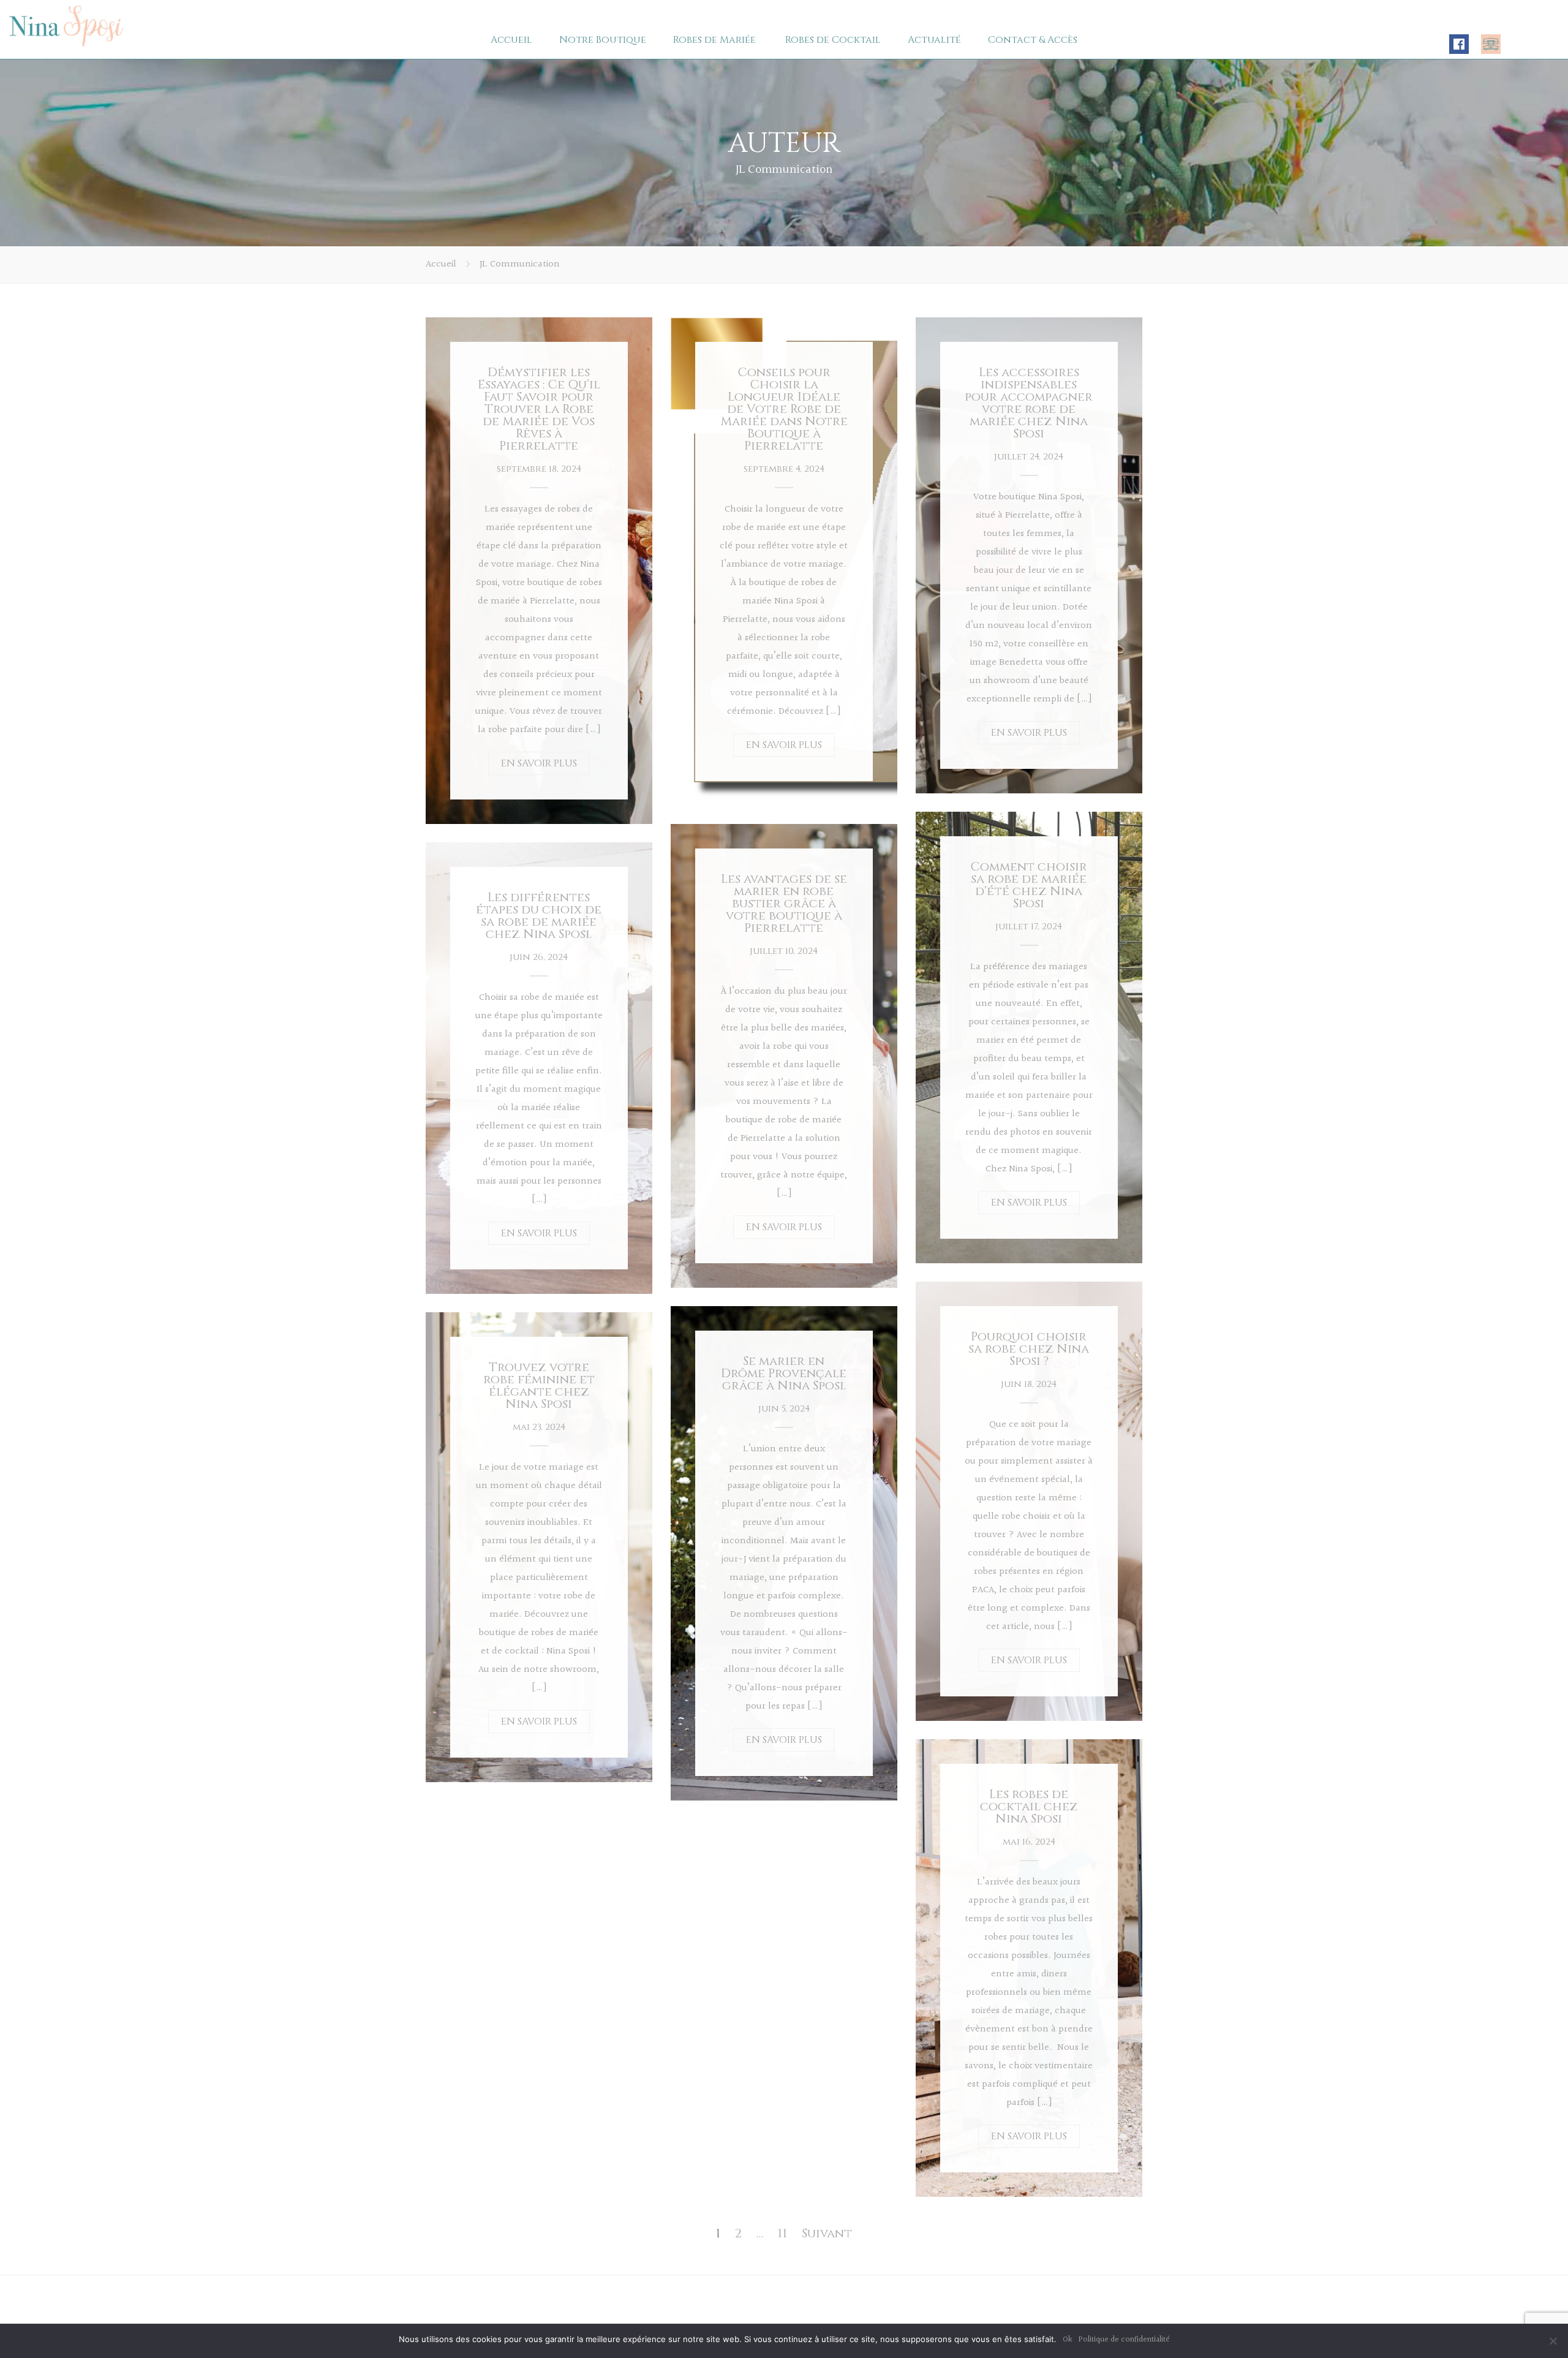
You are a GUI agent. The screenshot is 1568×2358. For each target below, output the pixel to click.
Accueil (511, 40)
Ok (1068, 2340)
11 (782, 2233)
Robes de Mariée (714, 40)
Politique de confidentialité (1124, 2340)
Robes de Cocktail (833, 40)
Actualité (934, 40)
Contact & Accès (1033, 40)
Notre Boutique (603, 40)
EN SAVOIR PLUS (539, 763)
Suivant (827, 2233)
